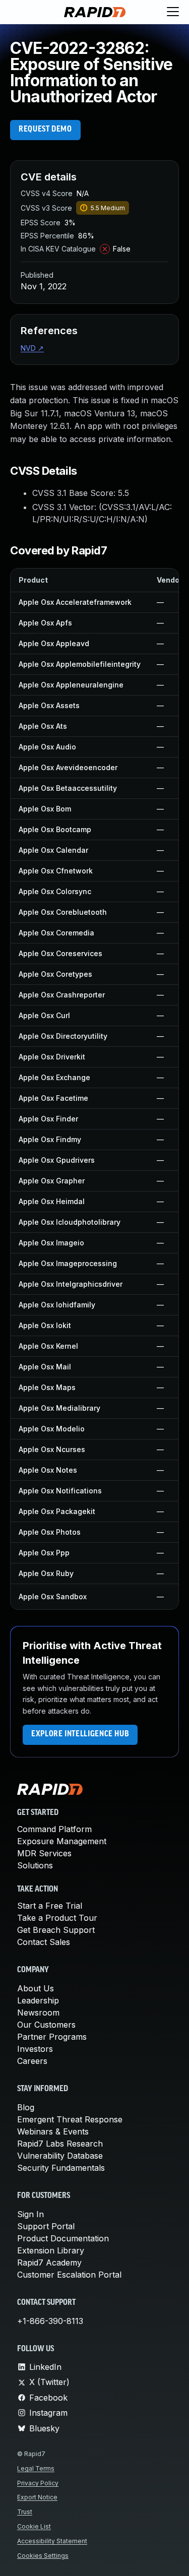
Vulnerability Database (60, 2156)
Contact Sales (44, 1942)
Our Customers (46, 2025)
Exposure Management (62, 1841)
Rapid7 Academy (49, 2263)
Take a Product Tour (57, 1918)
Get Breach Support (56, 1930)
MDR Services (44, 1853)
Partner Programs (52, 2037)
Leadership (38, 2000)
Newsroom (38, 2013)
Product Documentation (63, 2238)
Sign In (30, 2214)
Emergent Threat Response (70, 2119)
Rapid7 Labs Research (60, 2144)
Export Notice (37, 2497)
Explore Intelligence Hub (80, 1734)
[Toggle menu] (173, 12)
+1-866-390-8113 (50, 2321)
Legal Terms (36, 2468)
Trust (25, 2512)
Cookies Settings (43, 2556)
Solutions (35, 1865)
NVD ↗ (32, 348)
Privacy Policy (38, 2483)
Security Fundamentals (61, 2168)
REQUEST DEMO (45, 130)
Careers (32, 2061)
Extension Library (51, 2250)
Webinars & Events (53, 2131)
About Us (36, 1988)
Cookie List (34, 2526)
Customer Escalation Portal (69, 2275)
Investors (35, 2049)
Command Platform (54, 1829)
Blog (26, 2107)
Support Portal (46, 2226)
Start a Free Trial (50, 1906)
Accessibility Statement (52, 2541)
